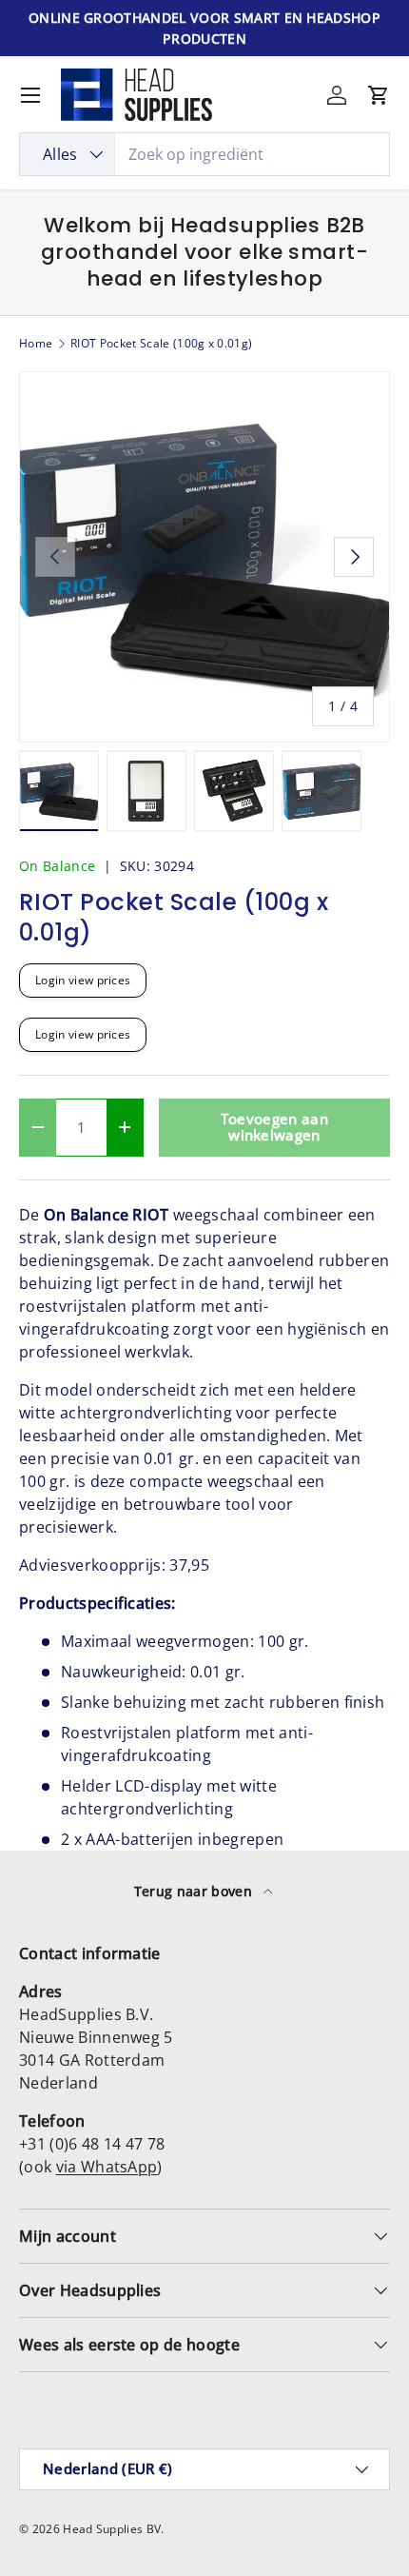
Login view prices (83, 980)
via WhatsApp (107, 2167)
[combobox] (204, 154)
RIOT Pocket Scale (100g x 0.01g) (161, 344)
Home (36, 344)
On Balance (57, 866)
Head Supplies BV (112, 2529)
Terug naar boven (195, 1891)
